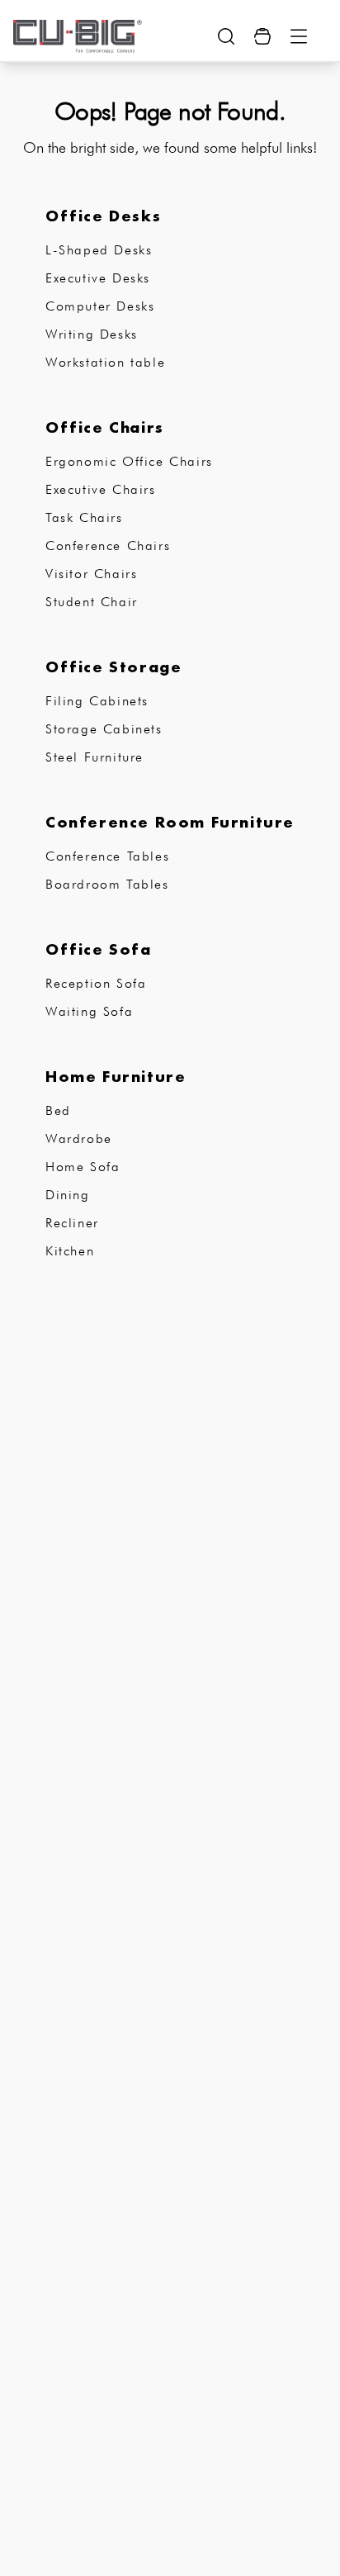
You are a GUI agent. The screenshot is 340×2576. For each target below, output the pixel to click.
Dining (68, 1195)
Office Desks (103, 216)
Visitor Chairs (91, 574)
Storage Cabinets (104, 729)
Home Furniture (116, 1076)
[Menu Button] (299, 36)
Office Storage (113, 667)
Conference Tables (107, 856)
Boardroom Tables (107, 884)
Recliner (72, 1223)
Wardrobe (79, 1139)
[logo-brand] (78, 36)
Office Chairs (105, 427)
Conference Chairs (108, 546)
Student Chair (92, 602)
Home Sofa (83, 1167)
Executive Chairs (101, 489)
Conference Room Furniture (170, 822)
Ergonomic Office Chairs (129, 461)
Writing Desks (92, 334)
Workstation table (105, 362)
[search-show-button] (226, 36)
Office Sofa (99, 949)
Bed (58, 1110)
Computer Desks (100, 306)
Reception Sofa (96, 983)
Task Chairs (84, 517)
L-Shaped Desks (99, 250)
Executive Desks (98, 278)
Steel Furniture (94, 757)
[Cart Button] (262, 36)
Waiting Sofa (89, 1011)
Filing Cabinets (97, 701)
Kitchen (70, 1251)
